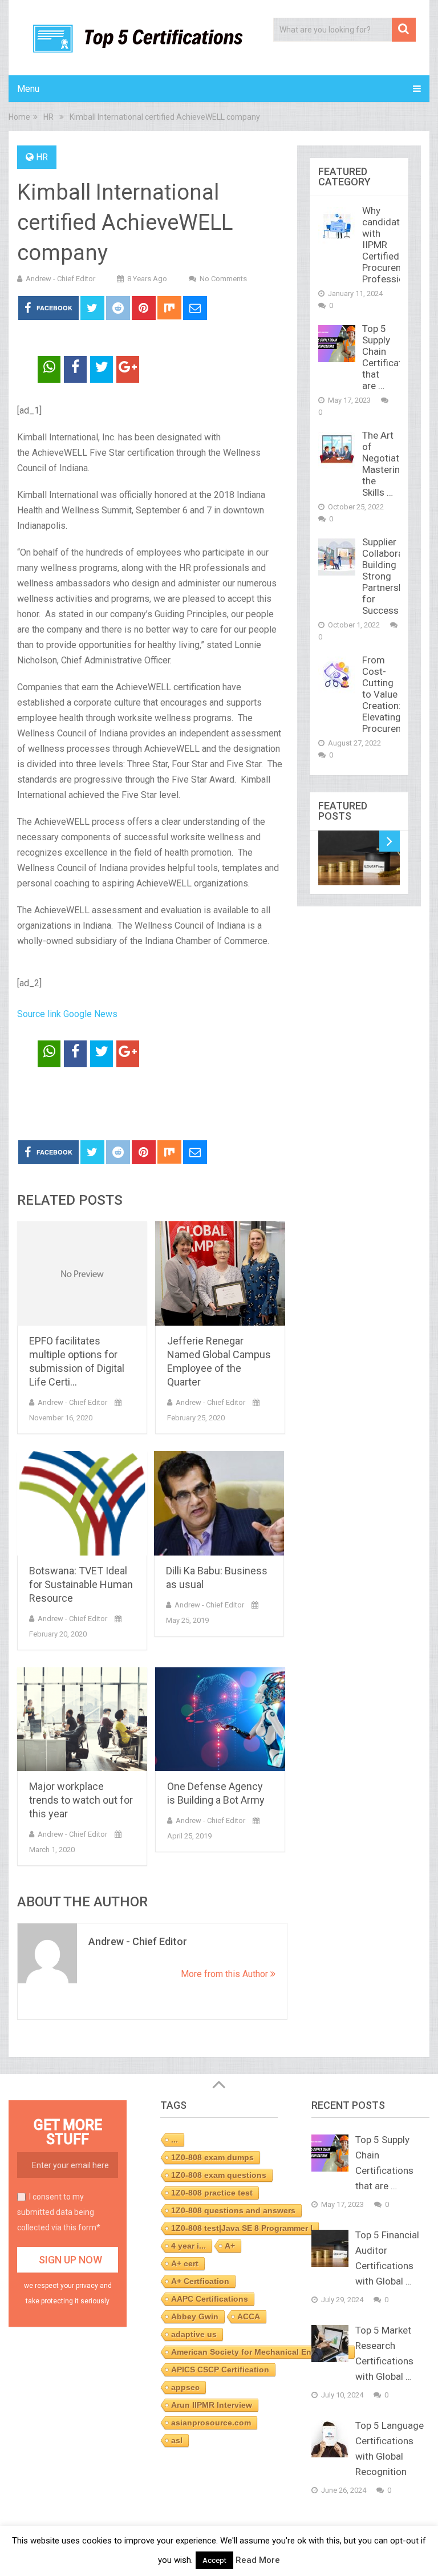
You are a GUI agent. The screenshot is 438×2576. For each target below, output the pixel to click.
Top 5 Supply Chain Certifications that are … (391, 357)
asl (177, 2440)
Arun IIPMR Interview (212, 2405)
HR (42, 157)
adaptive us (194, 2334)
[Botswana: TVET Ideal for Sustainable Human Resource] (82, 1503)
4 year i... (188, 2246)
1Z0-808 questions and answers (233, 2210)
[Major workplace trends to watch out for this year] (82, 1720)
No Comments (223, 279)
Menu (28, 89)
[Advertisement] (151, 1104)
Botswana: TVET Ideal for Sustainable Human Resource (81, 1584)
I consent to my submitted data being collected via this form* (59, 2212)
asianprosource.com (211, 2423)
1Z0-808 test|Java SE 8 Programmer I (242, 2228)
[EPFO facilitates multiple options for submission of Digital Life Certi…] (82, 1273)
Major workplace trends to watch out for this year (81, 1800)
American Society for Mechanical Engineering (260, 2352)
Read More (258, 2560)
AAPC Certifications (210, 2299)
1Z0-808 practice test (212, 2193)
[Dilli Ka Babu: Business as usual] (219, 1503)
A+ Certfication (200, 2281)
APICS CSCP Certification (220, 2370)
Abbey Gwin (195, 2316)
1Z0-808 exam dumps (212, 2157)
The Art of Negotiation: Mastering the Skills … (388, 464)
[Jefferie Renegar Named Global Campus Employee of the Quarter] (220, 1273)
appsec (185, 2387)
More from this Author (226, 1974)
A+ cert (185, 2263)
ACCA (249, 2316)
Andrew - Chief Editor (60, 279)
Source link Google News (67, 1014)
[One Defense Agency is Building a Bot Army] (220, 1720)
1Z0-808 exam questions (219, 2175)
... (175, 2140)
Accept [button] (214, 2560)
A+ (230, 2246)
